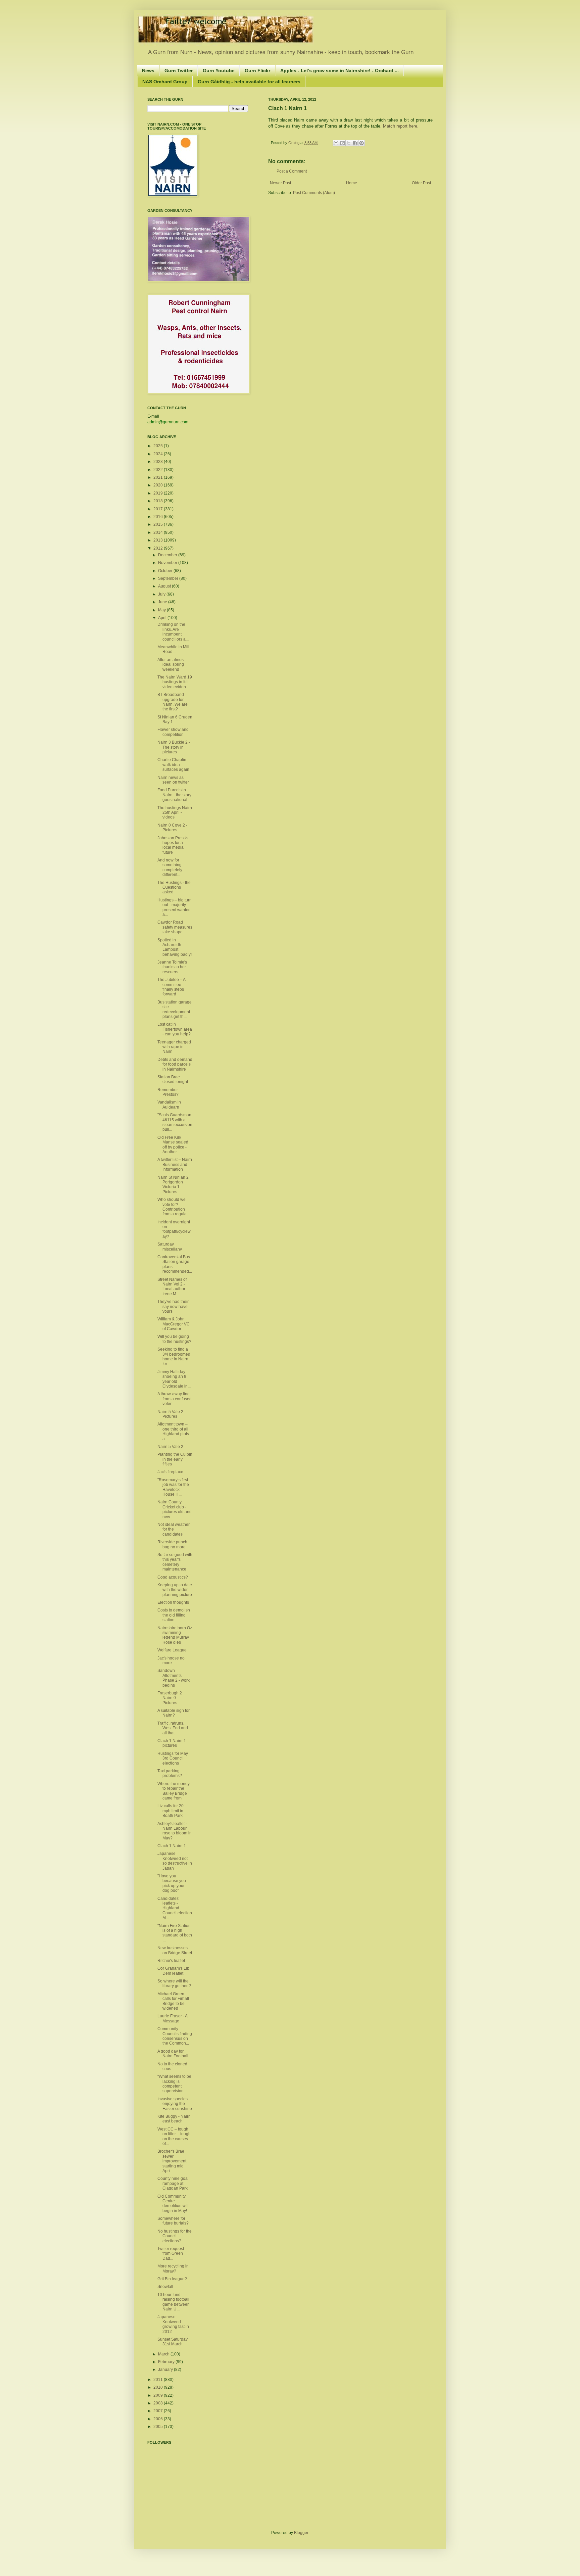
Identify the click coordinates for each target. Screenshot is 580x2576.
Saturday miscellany (170, 1247)
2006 (159, 2419)
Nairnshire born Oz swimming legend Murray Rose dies (175, 1635)
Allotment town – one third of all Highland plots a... (173, 1431)
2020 (159, 485)
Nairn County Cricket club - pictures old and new (175, 1509)
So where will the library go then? (174, 1983)
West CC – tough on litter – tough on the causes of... (174, 2136)
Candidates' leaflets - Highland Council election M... (175, 1908)
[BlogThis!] (342, 143)
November (168, 563)
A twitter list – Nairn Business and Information (175, 1164)
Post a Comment (292, 171)
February (167, 2362)
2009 (159, 2395)
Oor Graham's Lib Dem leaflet (173, 1971)
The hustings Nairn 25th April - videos (175, 813)
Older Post (421, 183)
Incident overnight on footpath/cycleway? (174, 1229)
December (168, 555)
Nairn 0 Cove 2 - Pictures (172, 828)
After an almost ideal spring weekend (171, 665)
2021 (159, 477)
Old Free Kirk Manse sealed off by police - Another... (173, 1145)
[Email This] (336, 143)
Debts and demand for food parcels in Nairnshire (175, 1064)
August (165, 586)
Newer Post (280, 183)
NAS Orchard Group (165, 82)
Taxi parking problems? (170, 1773)
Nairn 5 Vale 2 (170, 1447)
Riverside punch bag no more (172, 1544)
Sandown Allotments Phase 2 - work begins (174, 1678)
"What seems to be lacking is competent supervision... (174, 2084)
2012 (159, 548)
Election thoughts (173, 1602)
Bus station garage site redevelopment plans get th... (175, 1009)
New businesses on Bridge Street (175, 1950)
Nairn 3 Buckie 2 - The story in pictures (174, 747)
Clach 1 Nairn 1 (172, 1846)
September (169, 578)
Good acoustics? (173, 1577)
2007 (159, 2411)
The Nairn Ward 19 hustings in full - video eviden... (175, 682)
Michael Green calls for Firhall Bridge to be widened (173, 2001)
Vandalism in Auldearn (169, 1105)
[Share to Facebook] (355, 143)
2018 (159, 501)
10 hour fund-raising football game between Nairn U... (174, 2302)
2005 (159, 2427)
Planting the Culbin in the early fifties (175, 1459)
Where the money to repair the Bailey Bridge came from (174, 1791)
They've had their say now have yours (173, 1306)
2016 (159, 517)
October (166, 571)
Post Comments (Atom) (314, 193)
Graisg (294, 143)
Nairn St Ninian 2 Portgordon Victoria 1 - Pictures (173, 1185)
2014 (159, 532)
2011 (159, 2380)
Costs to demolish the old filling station (174, 1615)
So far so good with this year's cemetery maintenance (175, 1562)
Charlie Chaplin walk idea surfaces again (173, 765)
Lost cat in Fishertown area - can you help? (175, 1029)
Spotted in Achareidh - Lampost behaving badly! (175, 947)
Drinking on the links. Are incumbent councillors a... (173, 632)
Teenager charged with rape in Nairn (174, 1047)
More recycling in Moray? (173, 2268)
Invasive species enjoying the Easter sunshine (175, 2104)
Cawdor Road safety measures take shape (175, 927)
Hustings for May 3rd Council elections (173, 1758)
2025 (159, 446)
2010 (159, 2387)
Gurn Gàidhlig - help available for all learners (249, 82)
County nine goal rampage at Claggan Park (173, 2183)
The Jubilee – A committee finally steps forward (171, 987)
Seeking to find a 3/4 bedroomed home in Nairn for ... (174, 1356)
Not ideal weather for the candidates (174, 1529)
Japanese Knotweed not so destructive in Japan (175, 1861)
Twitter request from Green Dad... (171, 2254)
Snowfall (165, 2287)
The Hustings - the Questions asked (174, 887)
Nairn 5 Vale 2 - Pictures (172, 1414)
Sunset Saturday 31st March (173, 2342)
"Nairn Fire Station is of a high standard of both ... (175, 1933)
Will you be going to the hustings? (174, 1339)
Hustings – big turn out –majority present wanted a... (175, 907)
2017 (159, 509)
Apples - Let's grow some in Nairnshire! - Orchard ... (340, 71)
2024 (159, 454)
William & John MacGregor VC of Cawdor (174, 1324)
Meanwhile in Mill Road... (173, 649)
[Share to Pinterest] (361, 143)
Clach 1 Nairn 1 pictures (172, 1743)
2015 (159, 524)
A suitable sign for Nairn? (174, 1713)
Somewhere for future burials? (173, 2221)
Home (352, 183)
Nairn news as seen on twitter (173, 780)
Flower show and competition (173, 732)
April (163, 618)
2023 (159, 462)
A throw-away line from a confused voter (175, 1399)
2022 (159, 470)
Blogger (301, 2533)
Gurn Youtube (219, 71)
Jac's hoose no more (171, 1660)
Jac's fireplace (170, 1472)
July (162, 594)
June (163, 602)
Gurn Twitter (179, 71)
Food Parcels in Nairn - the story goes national (174, 795)
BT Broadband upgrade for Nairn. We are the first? (173, 702)
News (148, 71)
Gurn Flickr (257, 71)
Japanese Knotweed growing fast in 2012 (173, 2324)
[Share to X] (349, 143)
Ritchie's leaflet (171, 1961)
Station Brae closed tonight (173, 1079)
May (162, 610)
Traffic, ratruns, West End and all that (173, 1728)
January (166, 2370)
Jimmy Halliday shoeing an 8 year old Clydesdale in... (174, 1379)
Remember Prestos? (168, 1092)
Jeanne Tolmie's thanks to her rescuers (172, 967)
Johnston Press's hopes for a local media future (173, 845)
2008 (159, 2403)
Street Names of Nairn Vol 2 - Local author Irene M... (172, 1287)
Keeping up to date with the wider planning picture (175, 1590)
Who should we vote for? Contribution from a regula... (174, 1207)
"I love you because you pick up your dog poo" (172, 1883)
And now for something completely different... (170, 867)
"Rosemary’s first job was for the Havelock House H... (173, 1487)
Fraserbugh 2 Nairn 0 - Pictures (170, 1698)
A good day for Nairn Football (173, 2054)
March (164, 2354)
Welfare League (172, 1650)
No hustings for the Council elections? (175, 2236)
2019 (159, 493)
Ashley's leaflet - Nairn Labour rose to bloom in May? (175, 1831)
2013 (159, 540)
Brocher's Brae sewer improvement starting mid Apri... (172, 2161)
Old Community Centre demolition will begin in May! (173, 2204)
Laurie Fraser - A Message (172, 2018)
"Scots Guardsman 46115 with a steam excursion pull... (175, 1122)
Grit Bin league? (172, 2279)
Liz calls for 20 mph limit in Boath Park (171, 1811)
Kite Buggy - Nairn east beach (174, 2119)
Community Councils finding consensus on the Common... (175, 2036)
